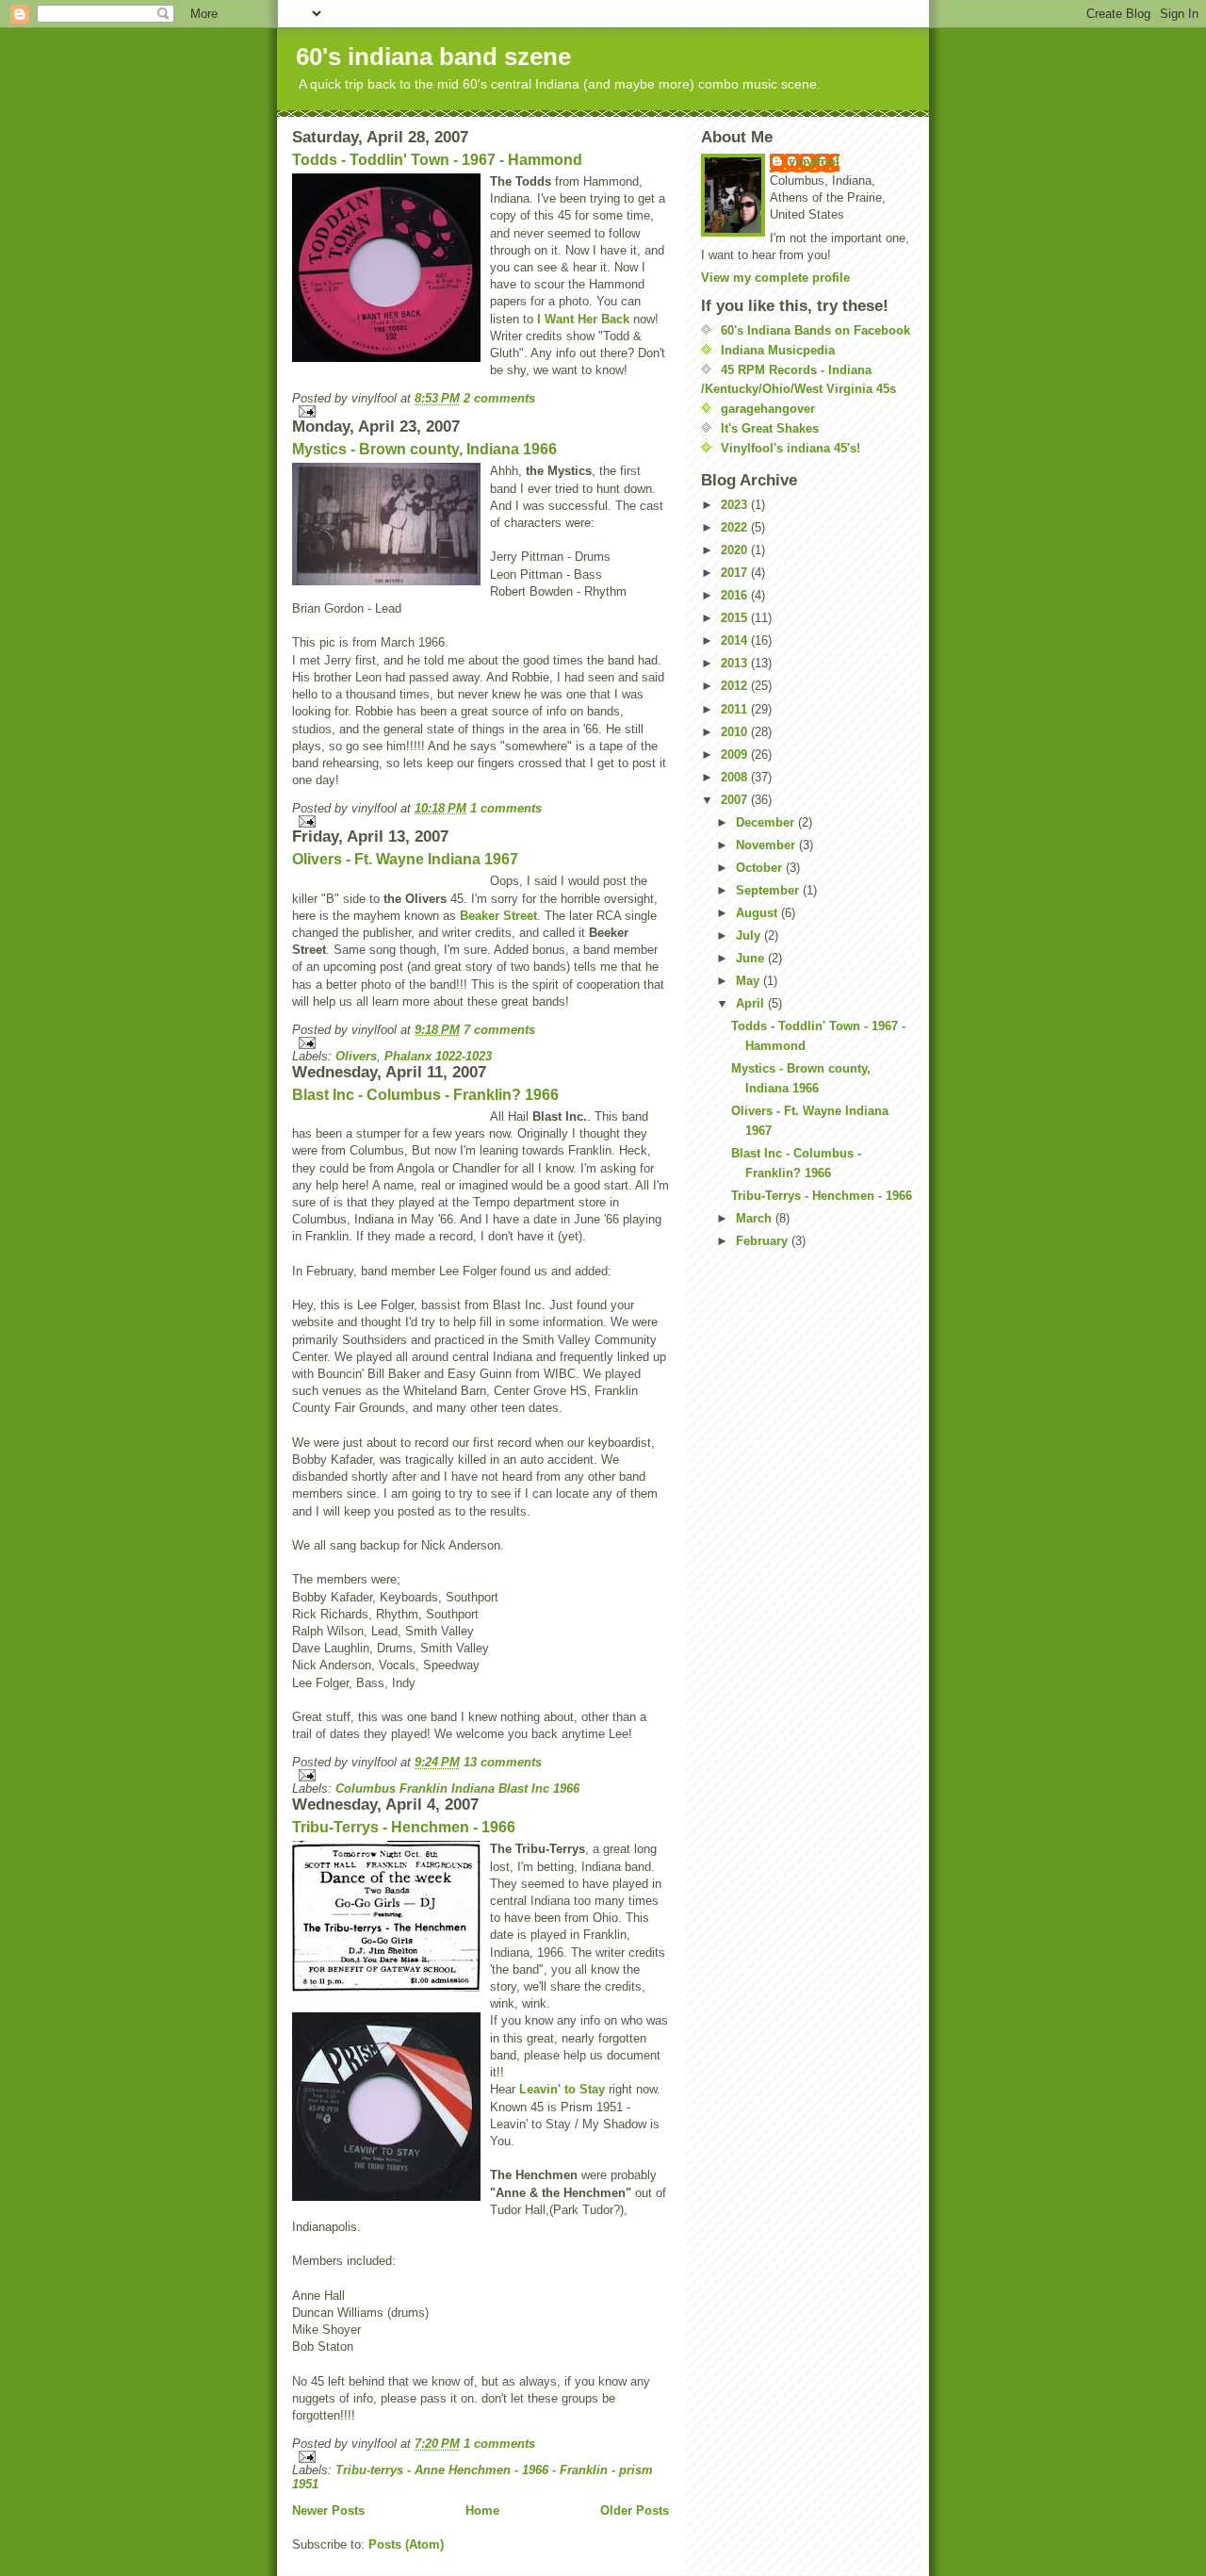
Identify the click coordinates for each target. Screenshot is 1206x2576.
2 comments (499, 398)
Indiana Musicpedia (778, 350)
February (764, 1241)
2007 (736, 800)
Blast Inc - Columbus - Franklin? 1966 (425, 1095)
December (767, 822)
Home (482, 2510)
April (752, 1003)
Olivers (356, 1056)
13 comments (503, 1762)
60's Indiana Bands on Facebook (815, 330)
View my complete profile (775, 278)
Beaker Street (498, 916)
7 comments (499, 1030)
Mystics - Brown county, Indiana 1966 (424, 449)
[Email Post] (481, 411)
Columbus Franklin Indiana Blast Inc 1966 (457, 1788)
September (769, 890)
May (750, 981)
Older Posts (635, 2510)
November (767, 845)
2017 (736, 573)
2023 (736, 505)
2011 (736, 709)
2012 (736, 686)
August (758, 913)
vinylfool (814, 162)
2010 (736, 732)
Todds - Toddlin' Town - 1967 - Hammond (437, 160)
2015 (736, 618)
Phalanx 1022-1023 (438, 1056)
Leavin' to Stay (562, 2089)
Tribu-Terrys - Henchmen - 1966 (404, 1827)
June (752, 958)
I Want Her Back (583, 319)
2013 (736, 663)
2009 (736, 755)
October (761, 868)
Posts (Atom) (406, 2544)
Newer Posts (328, 2510)
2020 (736, 550)
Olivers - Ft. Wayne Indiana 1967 (405, 859)
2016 (736, 595)
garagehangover (768, 409)
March (756, 1218)
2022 (736, 527)
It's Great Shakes (770, 428)
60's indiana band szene (433, 57)
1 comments (506, 808)
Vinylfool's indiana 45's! (790, 448)
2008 (736, 777)
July (750, 935)
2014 (736, 640)
